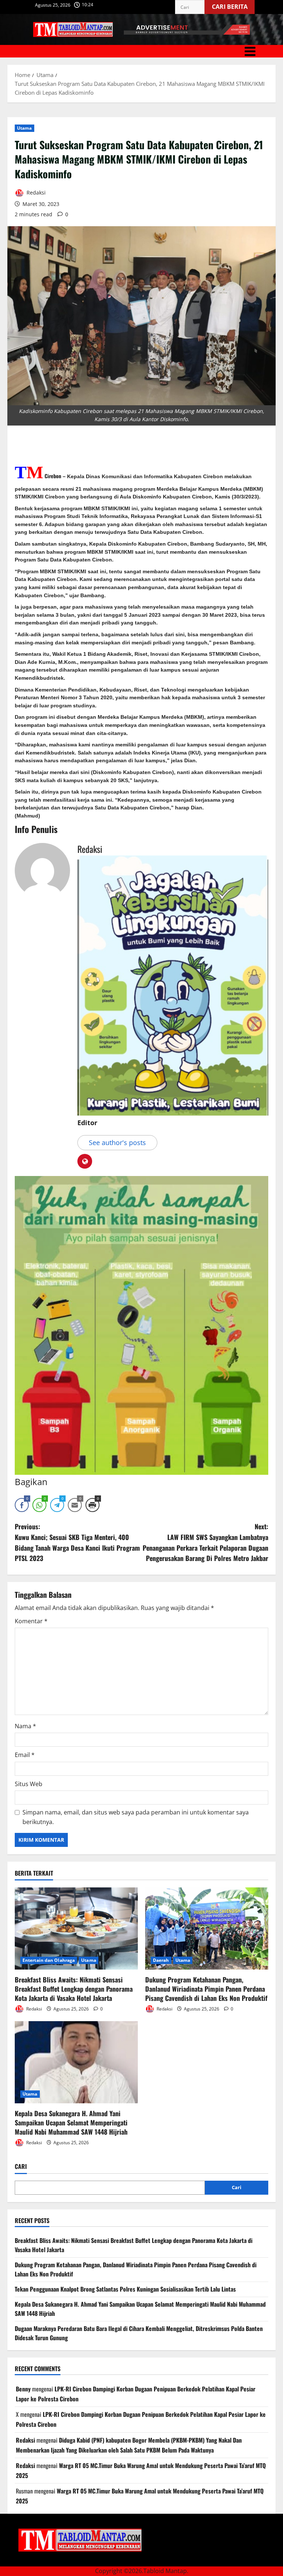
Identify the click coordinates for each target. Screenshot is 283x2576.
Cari (21, 2166)
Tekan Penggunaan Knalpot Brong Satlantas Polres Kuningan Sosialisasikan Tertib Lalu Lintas (125, 2289)
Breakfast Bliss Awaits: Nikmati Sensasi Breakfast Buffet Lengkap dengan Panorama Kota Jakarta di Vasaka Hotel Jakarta (74, 1989)
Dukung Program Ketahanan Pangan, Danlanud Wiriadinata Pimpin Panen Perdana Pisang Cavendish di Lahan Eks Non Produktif (206, 1989)
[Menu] (141, 51)
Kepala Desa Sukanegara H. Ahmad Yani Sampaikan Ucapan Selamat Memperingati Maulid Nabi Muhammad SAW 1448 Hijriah (71, 2122)
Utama (25, 128)
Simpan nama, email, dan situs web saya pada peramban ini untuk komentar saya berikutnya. (136, 1817)
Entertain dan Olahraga (49, 1960)
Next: (205, 1542)
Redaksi (35, 192)
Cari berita (233, 5)
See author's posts (117, 1142)
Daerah (161, 1960)
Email (25, 1755)
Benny (23, 2389)
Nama (25, 1726)
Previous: (77, 1542)
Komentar (31, 1621)
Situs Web (29, 1784)
